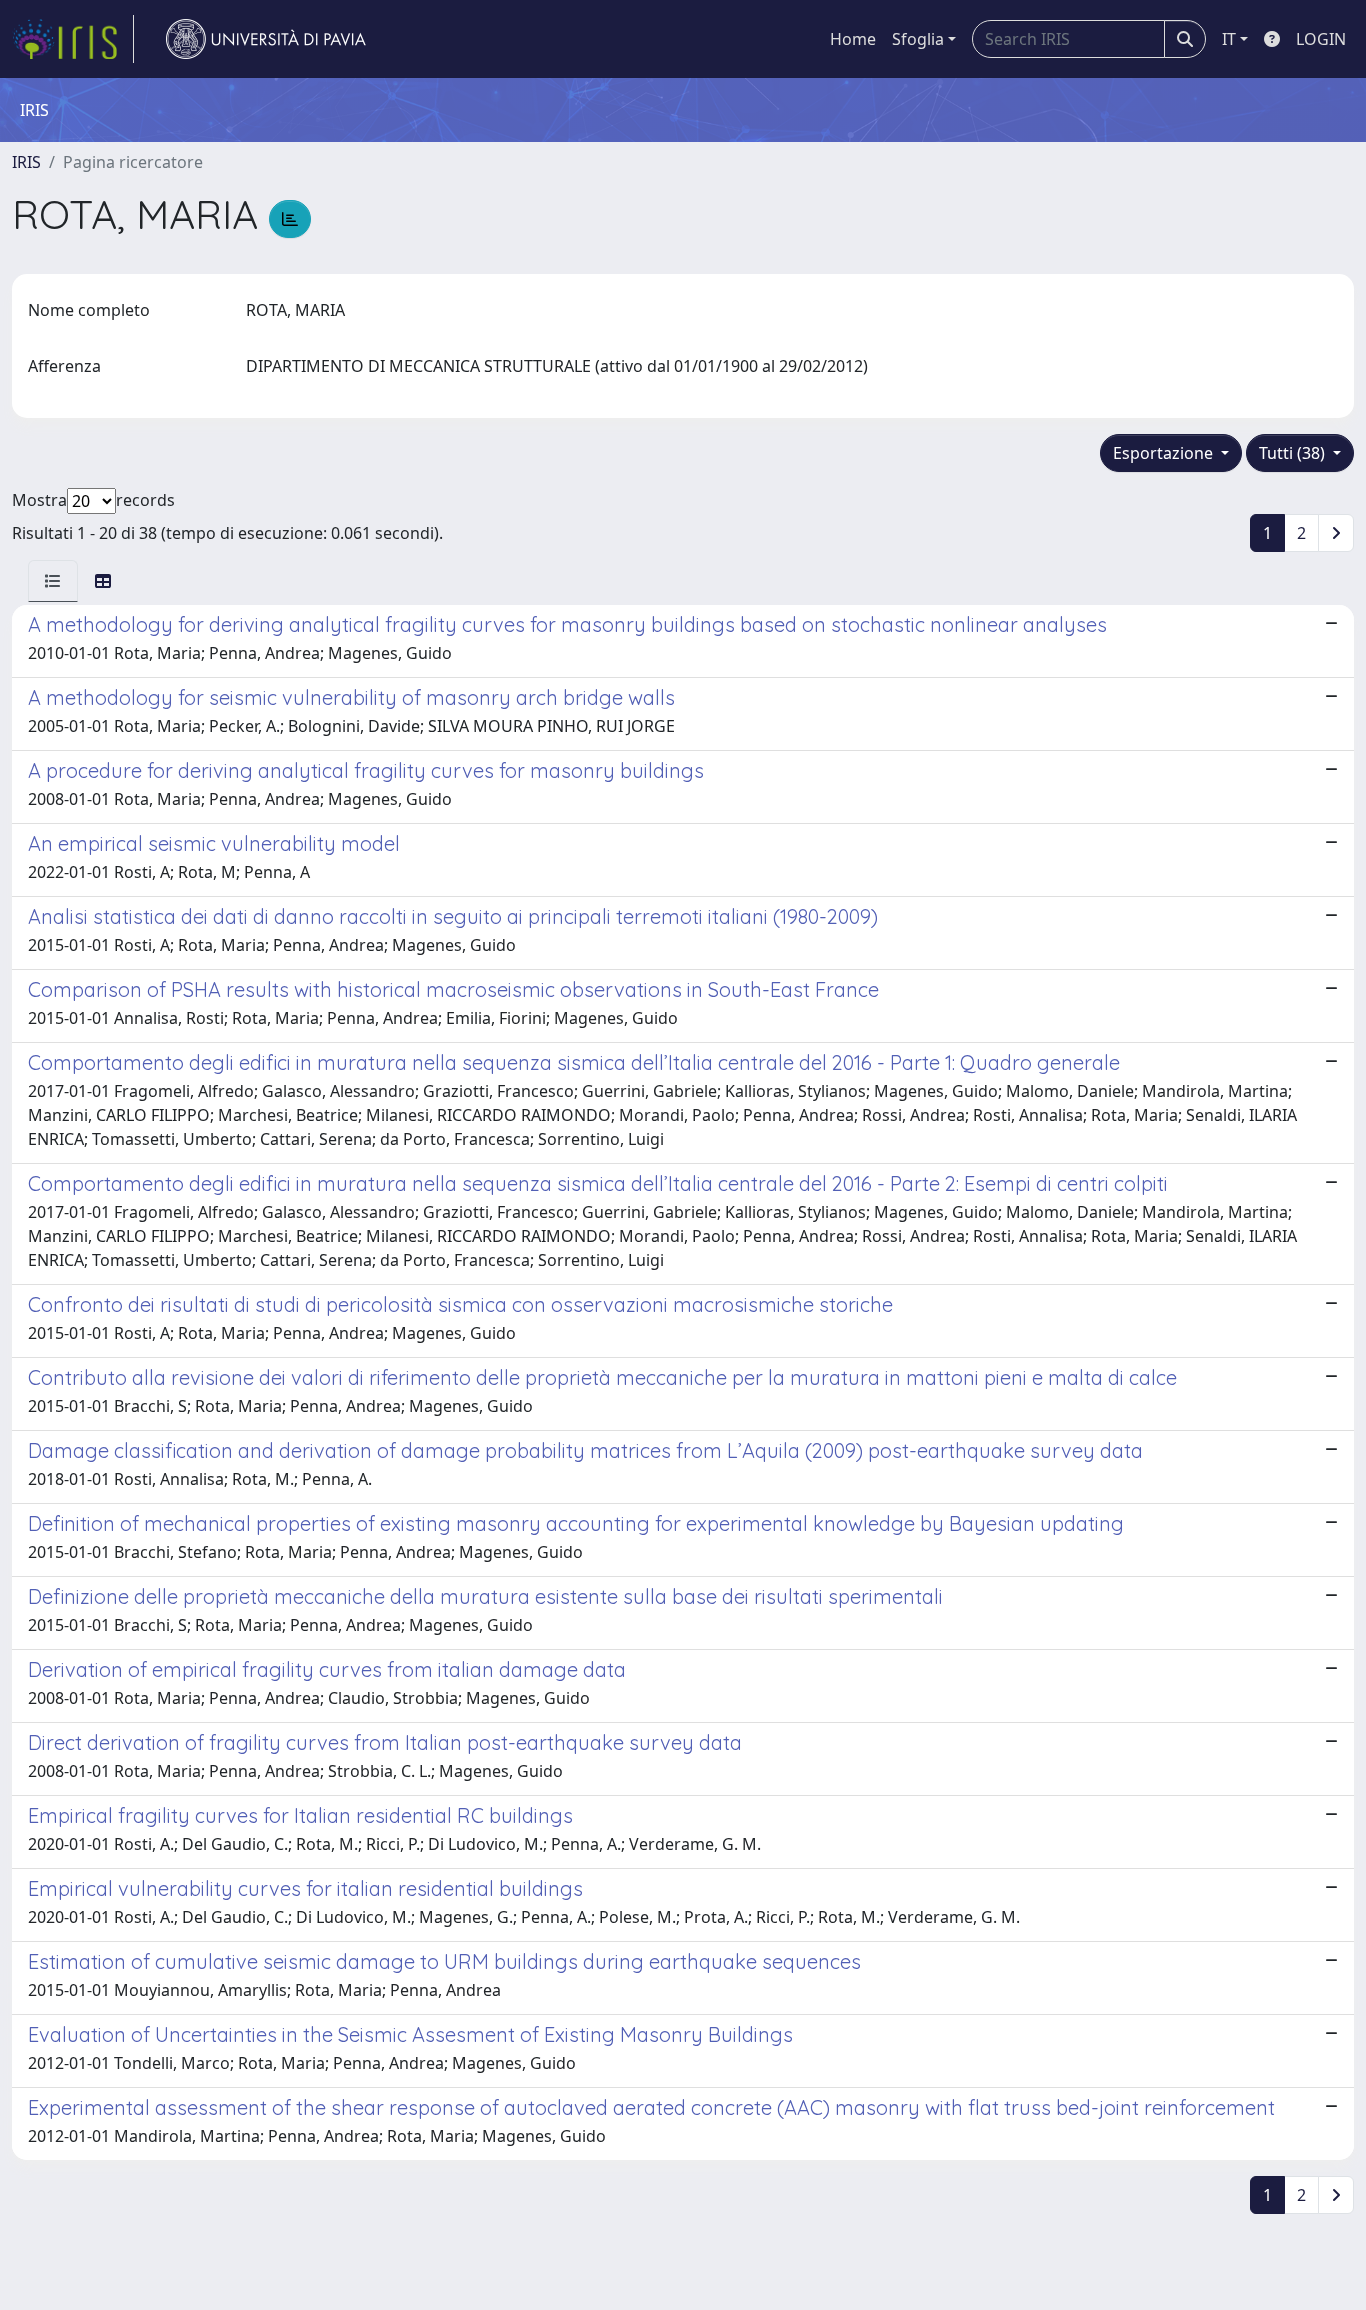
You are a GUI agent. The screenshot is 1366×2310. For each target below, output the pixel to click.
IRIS (26, 162)
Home (853, 39)
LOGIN (1321, 39)
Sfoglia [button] (918, 39)
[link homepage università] (266, 39)
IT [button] (1229, 39)
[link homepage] (73, 39)
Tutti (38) (1294, 453)
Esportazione (1165, 453)
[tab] (53, 581)
